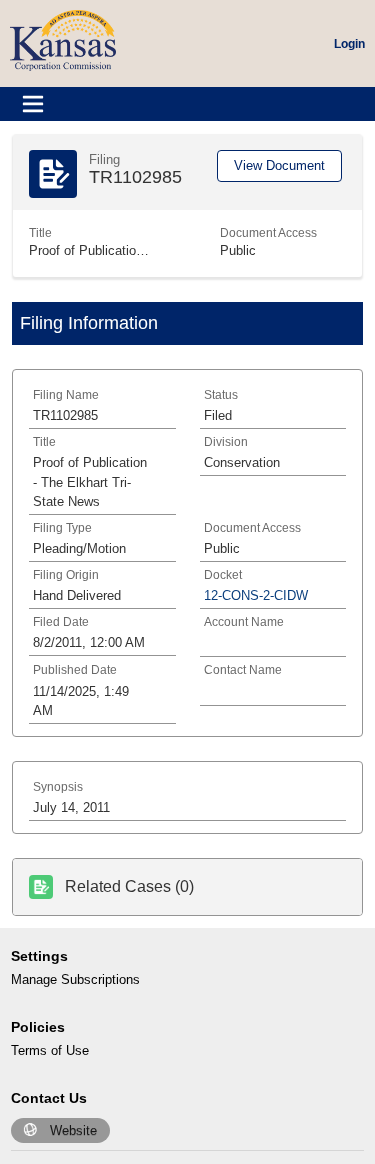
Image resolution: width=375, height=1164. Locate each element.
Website (73, 1130)
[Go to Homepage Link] (63, 39)
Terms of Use (50, 1050)
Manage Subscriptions (75, 979)
